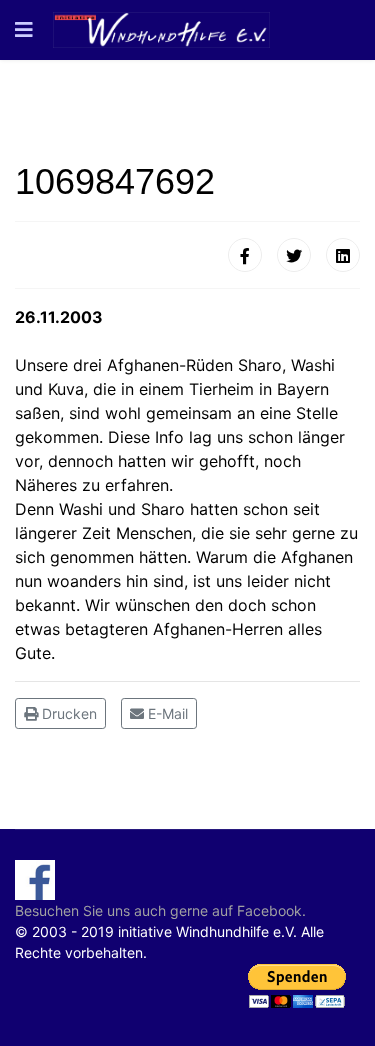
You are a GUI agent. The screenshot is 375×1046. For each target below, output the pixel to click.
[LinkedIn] (343, 255)
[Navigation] (24, 30)
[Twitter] (294, 255)
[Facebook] (245, 255)
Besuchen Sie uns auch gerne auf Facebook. (160, 910)
